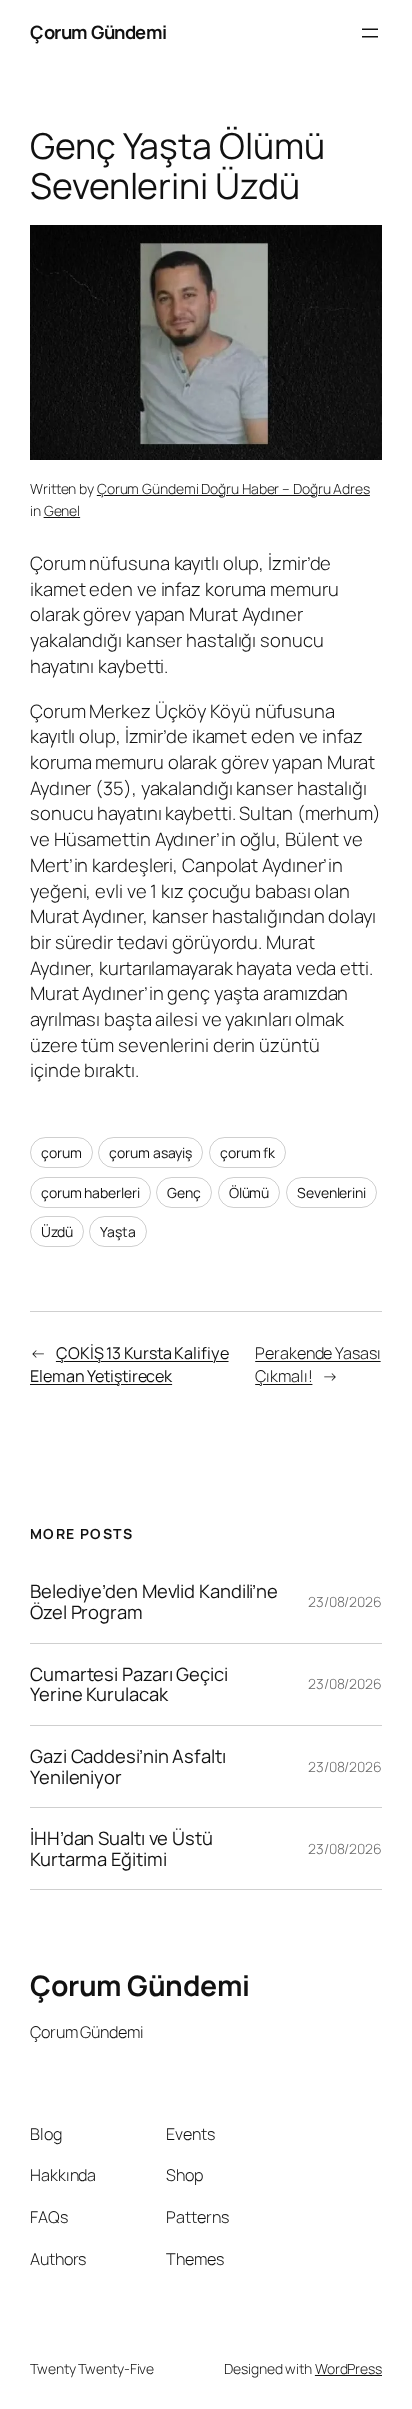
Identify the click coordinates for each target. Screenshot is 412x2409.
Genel (62, 510)
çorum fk (247, 1152)
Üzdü (57, 1231)
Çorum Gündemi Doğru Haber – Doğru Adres (233, 488)
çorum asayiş (150, 1152)
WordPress (348, 2368)
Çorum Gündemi (98, 32)
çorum (61, 1152)
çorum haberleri (90, 1192)
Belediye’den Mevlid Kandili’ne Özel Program (154, 1601)
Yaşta (118, 1231)
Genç (184, 1192)
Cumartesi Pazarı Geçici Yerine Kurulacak (129, 1684)
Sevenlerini (331, 1192)
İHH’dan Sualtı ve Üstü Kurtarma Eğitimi (121, 1848)
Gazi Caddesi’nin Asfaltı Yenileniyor (128, 1766)
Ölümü (249, 1192)
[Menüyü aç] (370, 33)
